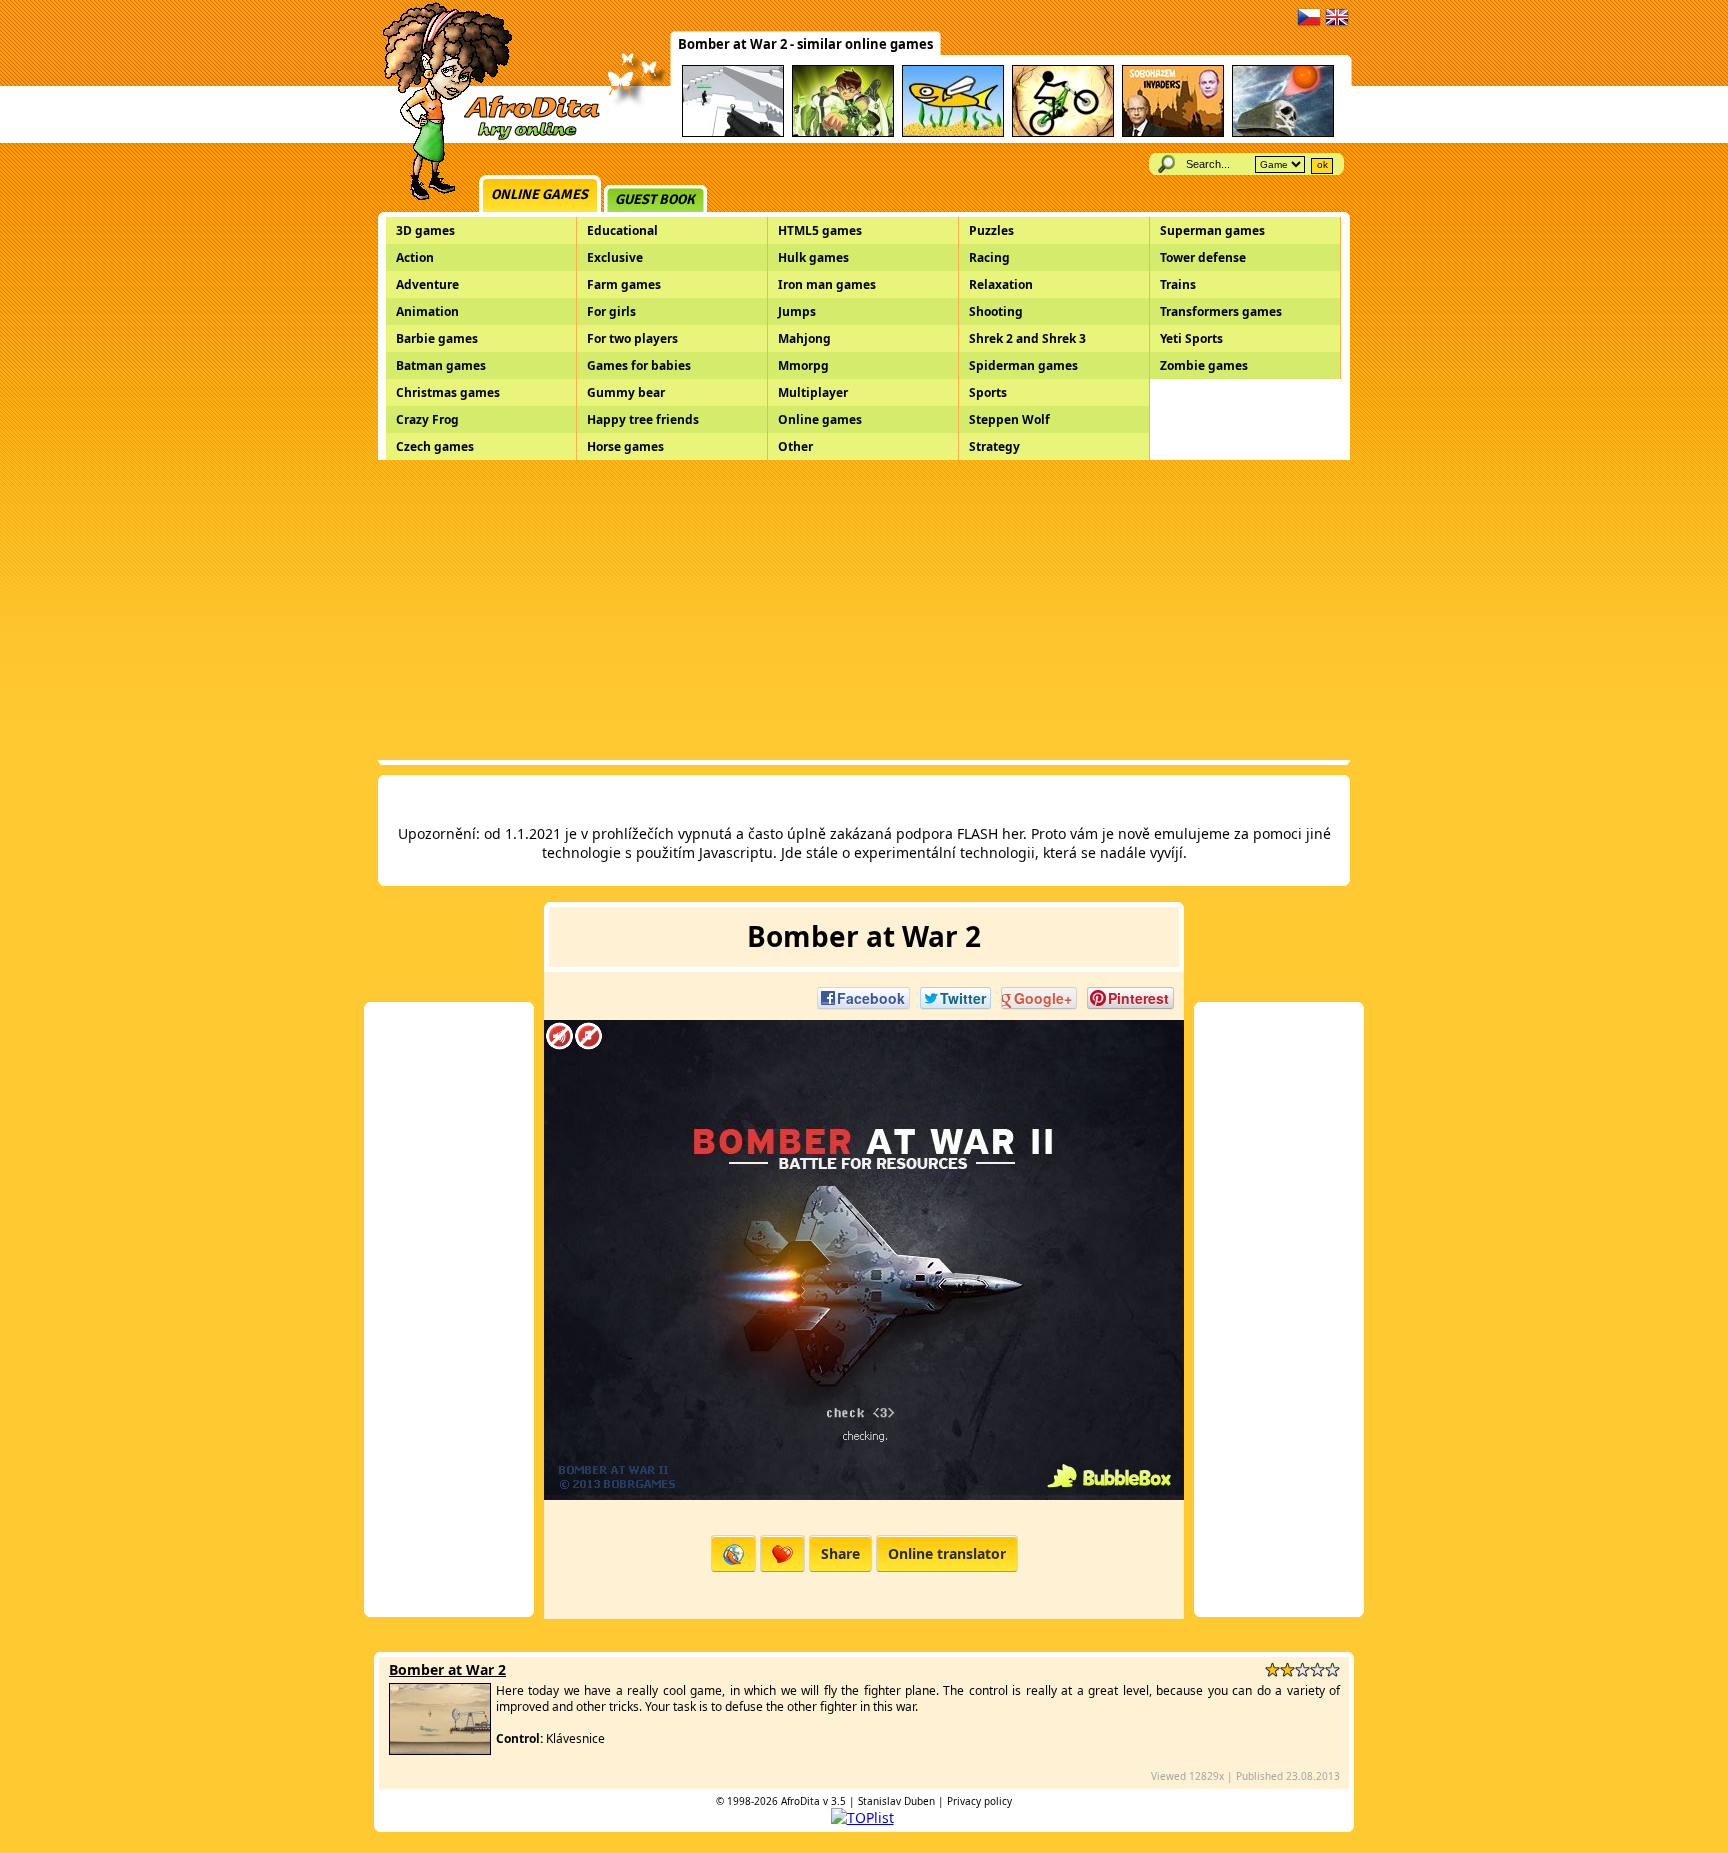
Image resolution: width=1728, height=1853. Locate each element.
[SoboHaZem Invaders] (1173, 133)
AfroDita (800, 1801)
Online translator (947, 1553)
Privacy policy (979, 1801)
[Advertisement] (864, 610)
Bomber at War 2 (447, 1669)
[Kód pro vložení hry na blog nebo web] (733, 1553)
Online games (539, 194)
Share (840, 1553)
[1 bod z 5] (1272, 1669)
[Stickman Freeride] (1063, 133)
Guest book (655, 199)
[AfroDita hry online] (484, 137)
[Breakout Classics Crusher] (1283, 133)
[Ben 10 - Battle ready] (843, 133)
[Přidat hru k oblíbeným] (782, 1553)
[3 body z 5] (1302, 1669)
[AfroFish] (953, 133)
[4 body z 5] (1317, 1669)
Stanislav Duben (896, 1801)
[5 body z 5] (1332, 1669)
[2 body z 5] (1287, 1669)
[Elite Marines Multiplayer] (733, 133)
